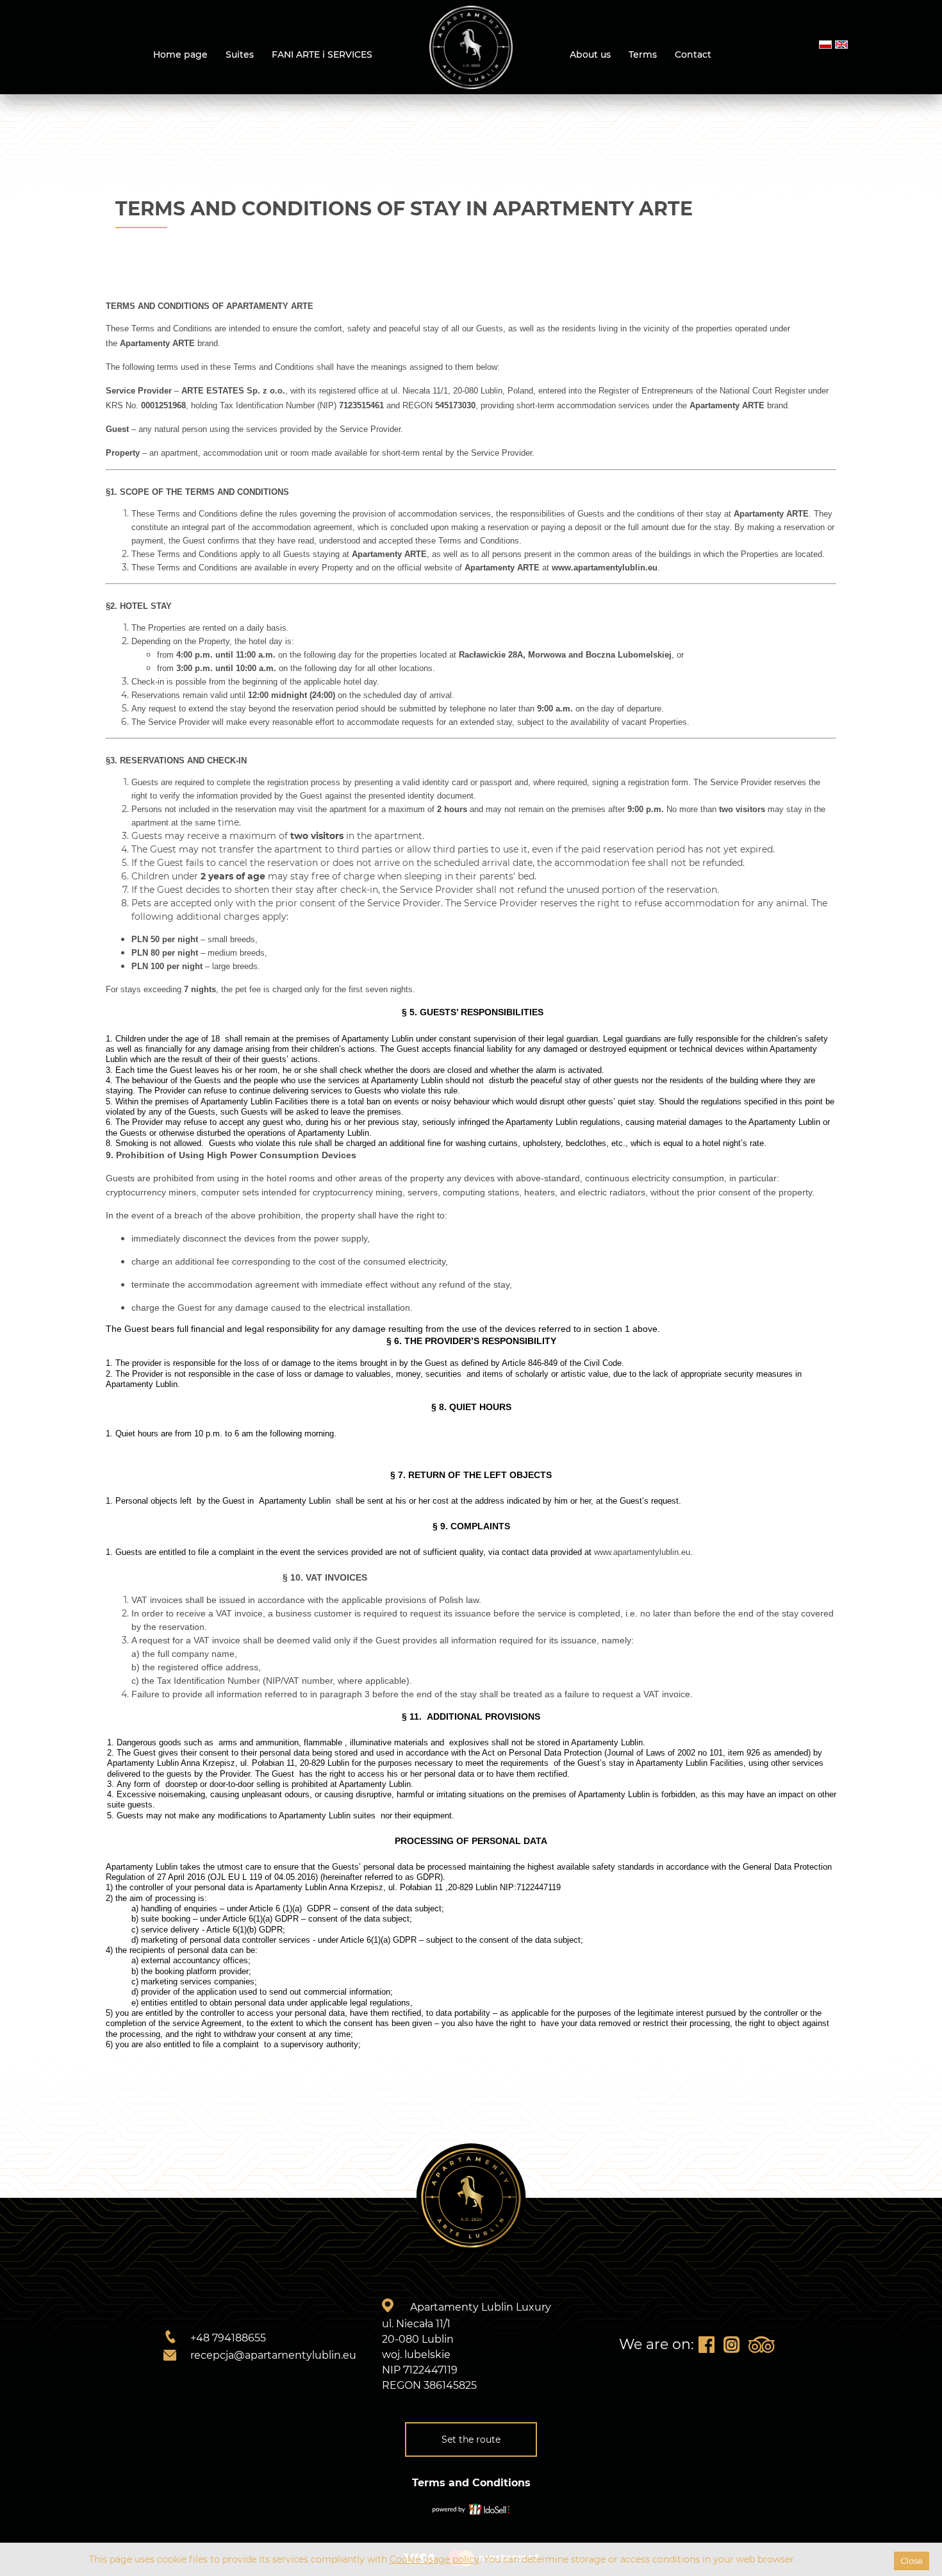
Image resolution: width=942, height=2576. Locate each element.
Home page (180, 54)
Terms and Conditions (471, 2483)
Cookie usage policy (434, 2559)
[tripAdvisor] (761, 2345)
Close (912, 2561)
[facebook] (706, 2345)
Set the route (471, 2439)
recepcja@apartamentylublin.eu (273, 2355)
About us (590, 54)
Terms (643, 54)
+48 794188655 (228, 2338)
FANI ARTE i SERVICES (322, 54)
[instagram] (731, 2345)
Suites (240, 54)
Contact (693, 54)
